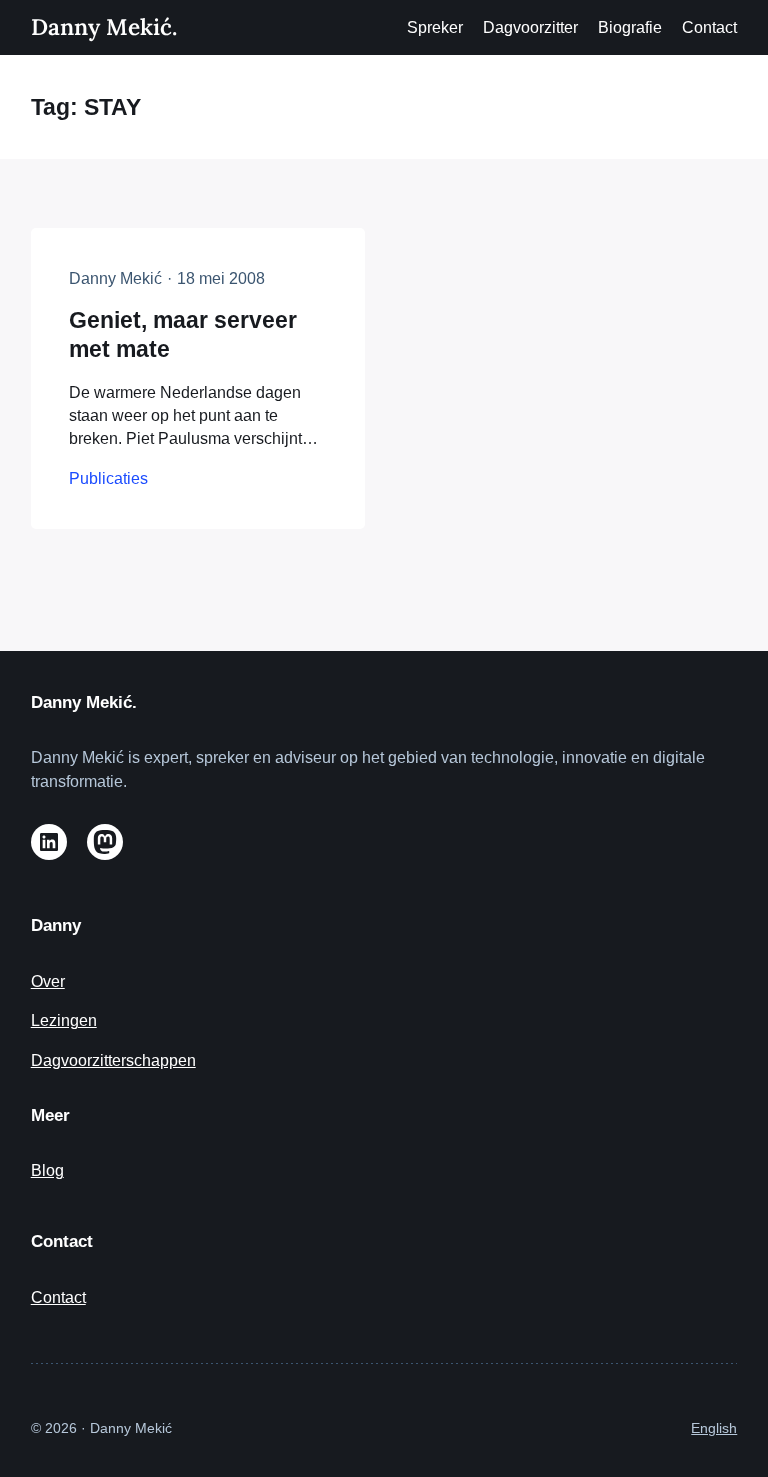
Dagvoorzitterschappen (113, 1060)
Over (48, 981)
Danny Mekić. (104, 26)
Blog (47, 1170)
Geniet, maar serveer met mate (183, 335)
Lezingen (64, 1020)
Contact (58, 1297)
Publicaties (108, 478)
